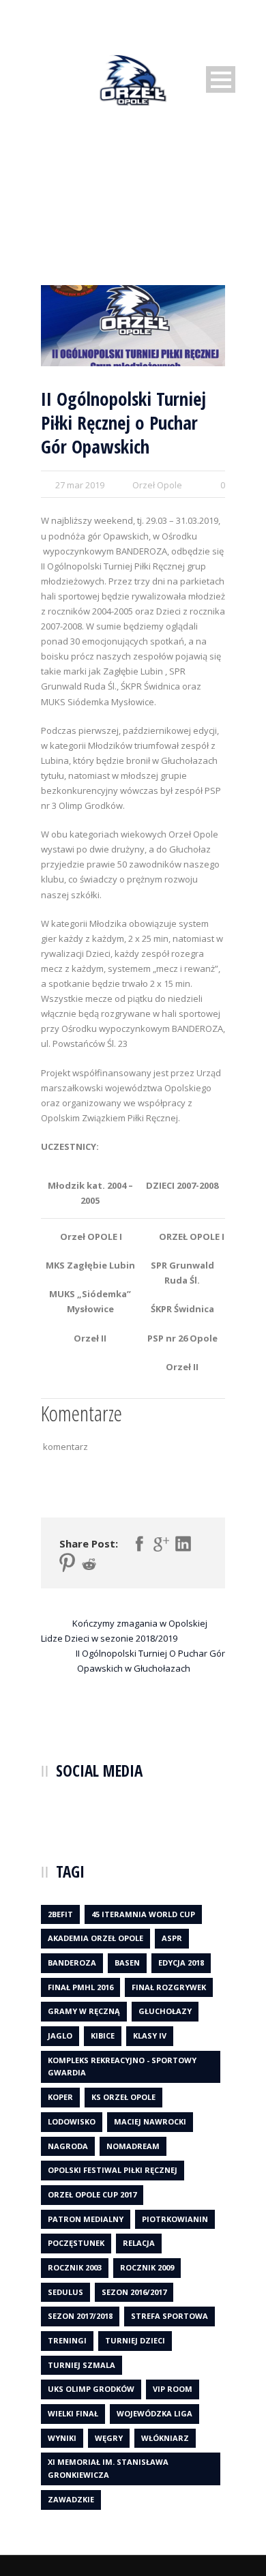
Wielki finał (73, 2413)
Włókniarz (165, 2438)
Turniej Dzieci (135, 2340)
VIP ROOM (173, 2389)
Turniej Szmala (82, 2365)
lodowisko (72, 2121)
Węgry (109, 2438)
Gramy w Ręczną (84, 2011)
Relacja (139, 2243)
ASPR (172, 1938)
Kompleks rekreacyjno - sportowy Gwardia (122, 2067)
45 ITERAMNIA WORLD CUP (143, 1914)
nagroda (68, 2146)
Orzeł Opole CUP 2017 (92, 2194)
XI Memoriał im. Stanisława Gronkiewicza (108, 2468)
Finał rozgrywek (169, 1987)
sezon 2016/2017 (134, 2292)
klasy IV (150, 2035)
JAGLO (60, 2035)
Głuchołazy (165, 2011)
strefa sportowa (169, 2316)
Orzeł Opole (157, 485)
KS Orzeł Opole (123, 2097)
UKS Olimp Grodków (91, 2389)
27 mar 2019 (80, 485)
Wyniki (62, 2438)
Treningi (67, 2340)
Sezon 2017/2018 (80, 2316)
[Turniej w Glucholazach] (133, 326)
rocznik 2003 (75, 2267)
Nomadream (133, 2146)
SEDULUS (65, 2292)
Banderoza (72, 1963)
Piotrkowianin (175, 2219)
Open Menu (221, 79)
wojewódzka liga (154, 2413)
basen (127, 1963)
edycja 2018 (181, 1963)
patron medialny (86, 2219)
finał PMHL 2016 (80, 1987)
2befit (60, 1914)
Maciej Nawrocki (150, 2121)
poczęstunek (76, 2243)
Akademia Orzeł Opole (95, 1938)
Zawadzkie (71, 2499)
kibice (103, 2035)
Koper (60, 2097)
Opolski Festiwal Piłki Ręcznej (113, 2170)
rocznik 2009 (147, 2267)
